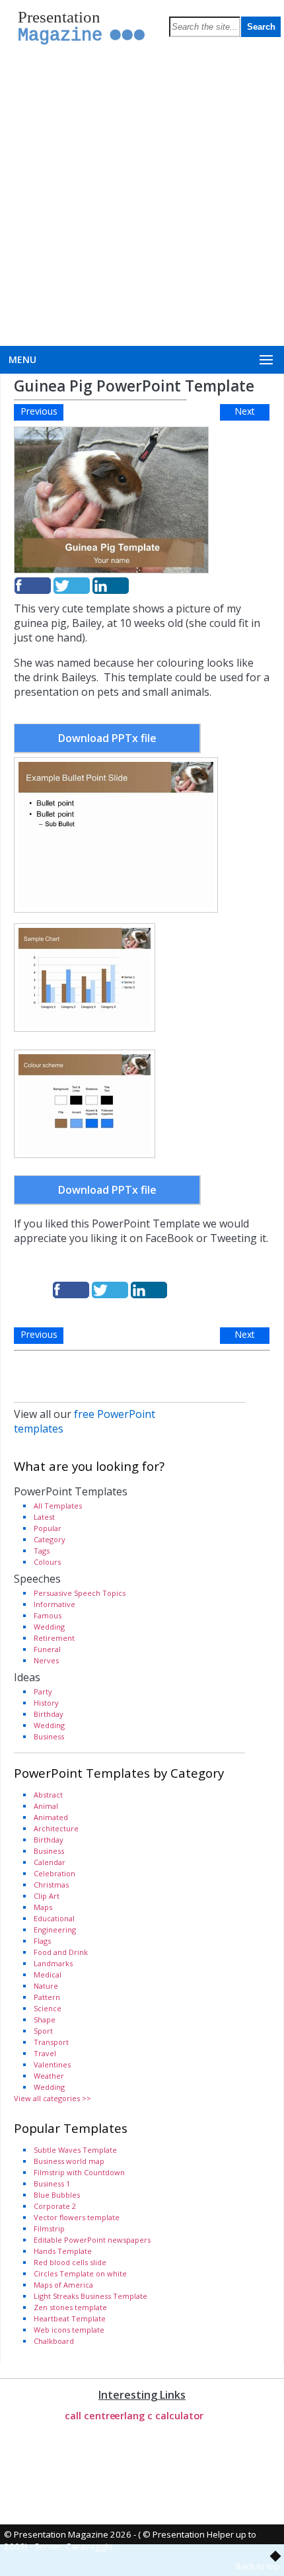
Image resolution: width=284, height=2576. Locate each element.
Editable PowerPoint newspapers (92, 2240)
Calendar (50, 1862)
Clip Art (47, 1896)
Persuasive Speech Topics (80, 1593)
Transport (51, 2042)
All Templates (58, 1506)
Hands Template (63, 2251)
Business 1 (52, 2183)
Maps (43, 1907)
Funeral (47, 1649)
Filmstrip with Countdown (79, 2172)
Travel (45, 2053)
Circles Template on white (80, 2273)
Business (49, 1736)
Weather (49, 2076)
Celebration (54, 1873)
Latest (44, 1517)
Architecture (56, 1828)
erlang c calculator (159, 2415)
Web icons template (69, 2330)
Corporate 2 (55, 2206)
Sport (43, 2031)
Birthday (49, 1714)
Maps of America (63, 2285)
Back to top (258, 2566)
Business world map (69, 2161)
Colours (47, 1562)
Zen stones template (70, 2307)
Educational (54, 1918)
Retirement (54, 1638)
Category (50, 1539)
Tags (42, 1551)
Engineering (55, 1930)
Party (43, 1691)
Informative (54, 1604)
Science (48, 2008)
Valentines (52, 2064)
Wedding (49, 1627)
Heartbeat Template (70, 2318)
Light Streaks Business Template (90, 2296)
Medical (48, 1974)
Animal (46, 1806)
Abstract (48, 1795)
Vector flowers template (77, 2217)
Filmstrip (49, 2228)
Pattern (47, 1997)
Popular (48, 1528)
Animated (51, 1817)
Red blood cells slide (70, 2262)
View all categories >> (53, 2098)
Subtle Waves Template (75, 2150)
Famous (48, 1615)
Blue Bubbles (57, 2195)
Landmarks (53, 1963)
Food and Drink (61, 1952)
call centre (90, 2415)
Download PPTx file (107, 738)
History (46, 1703)
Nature (46, 1986)
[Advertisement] (142, 197)
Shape (45, 2019)
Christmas (51, 1885)
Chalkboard (54, 2341)
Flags (42, 1941)
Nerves (46, 1660)
